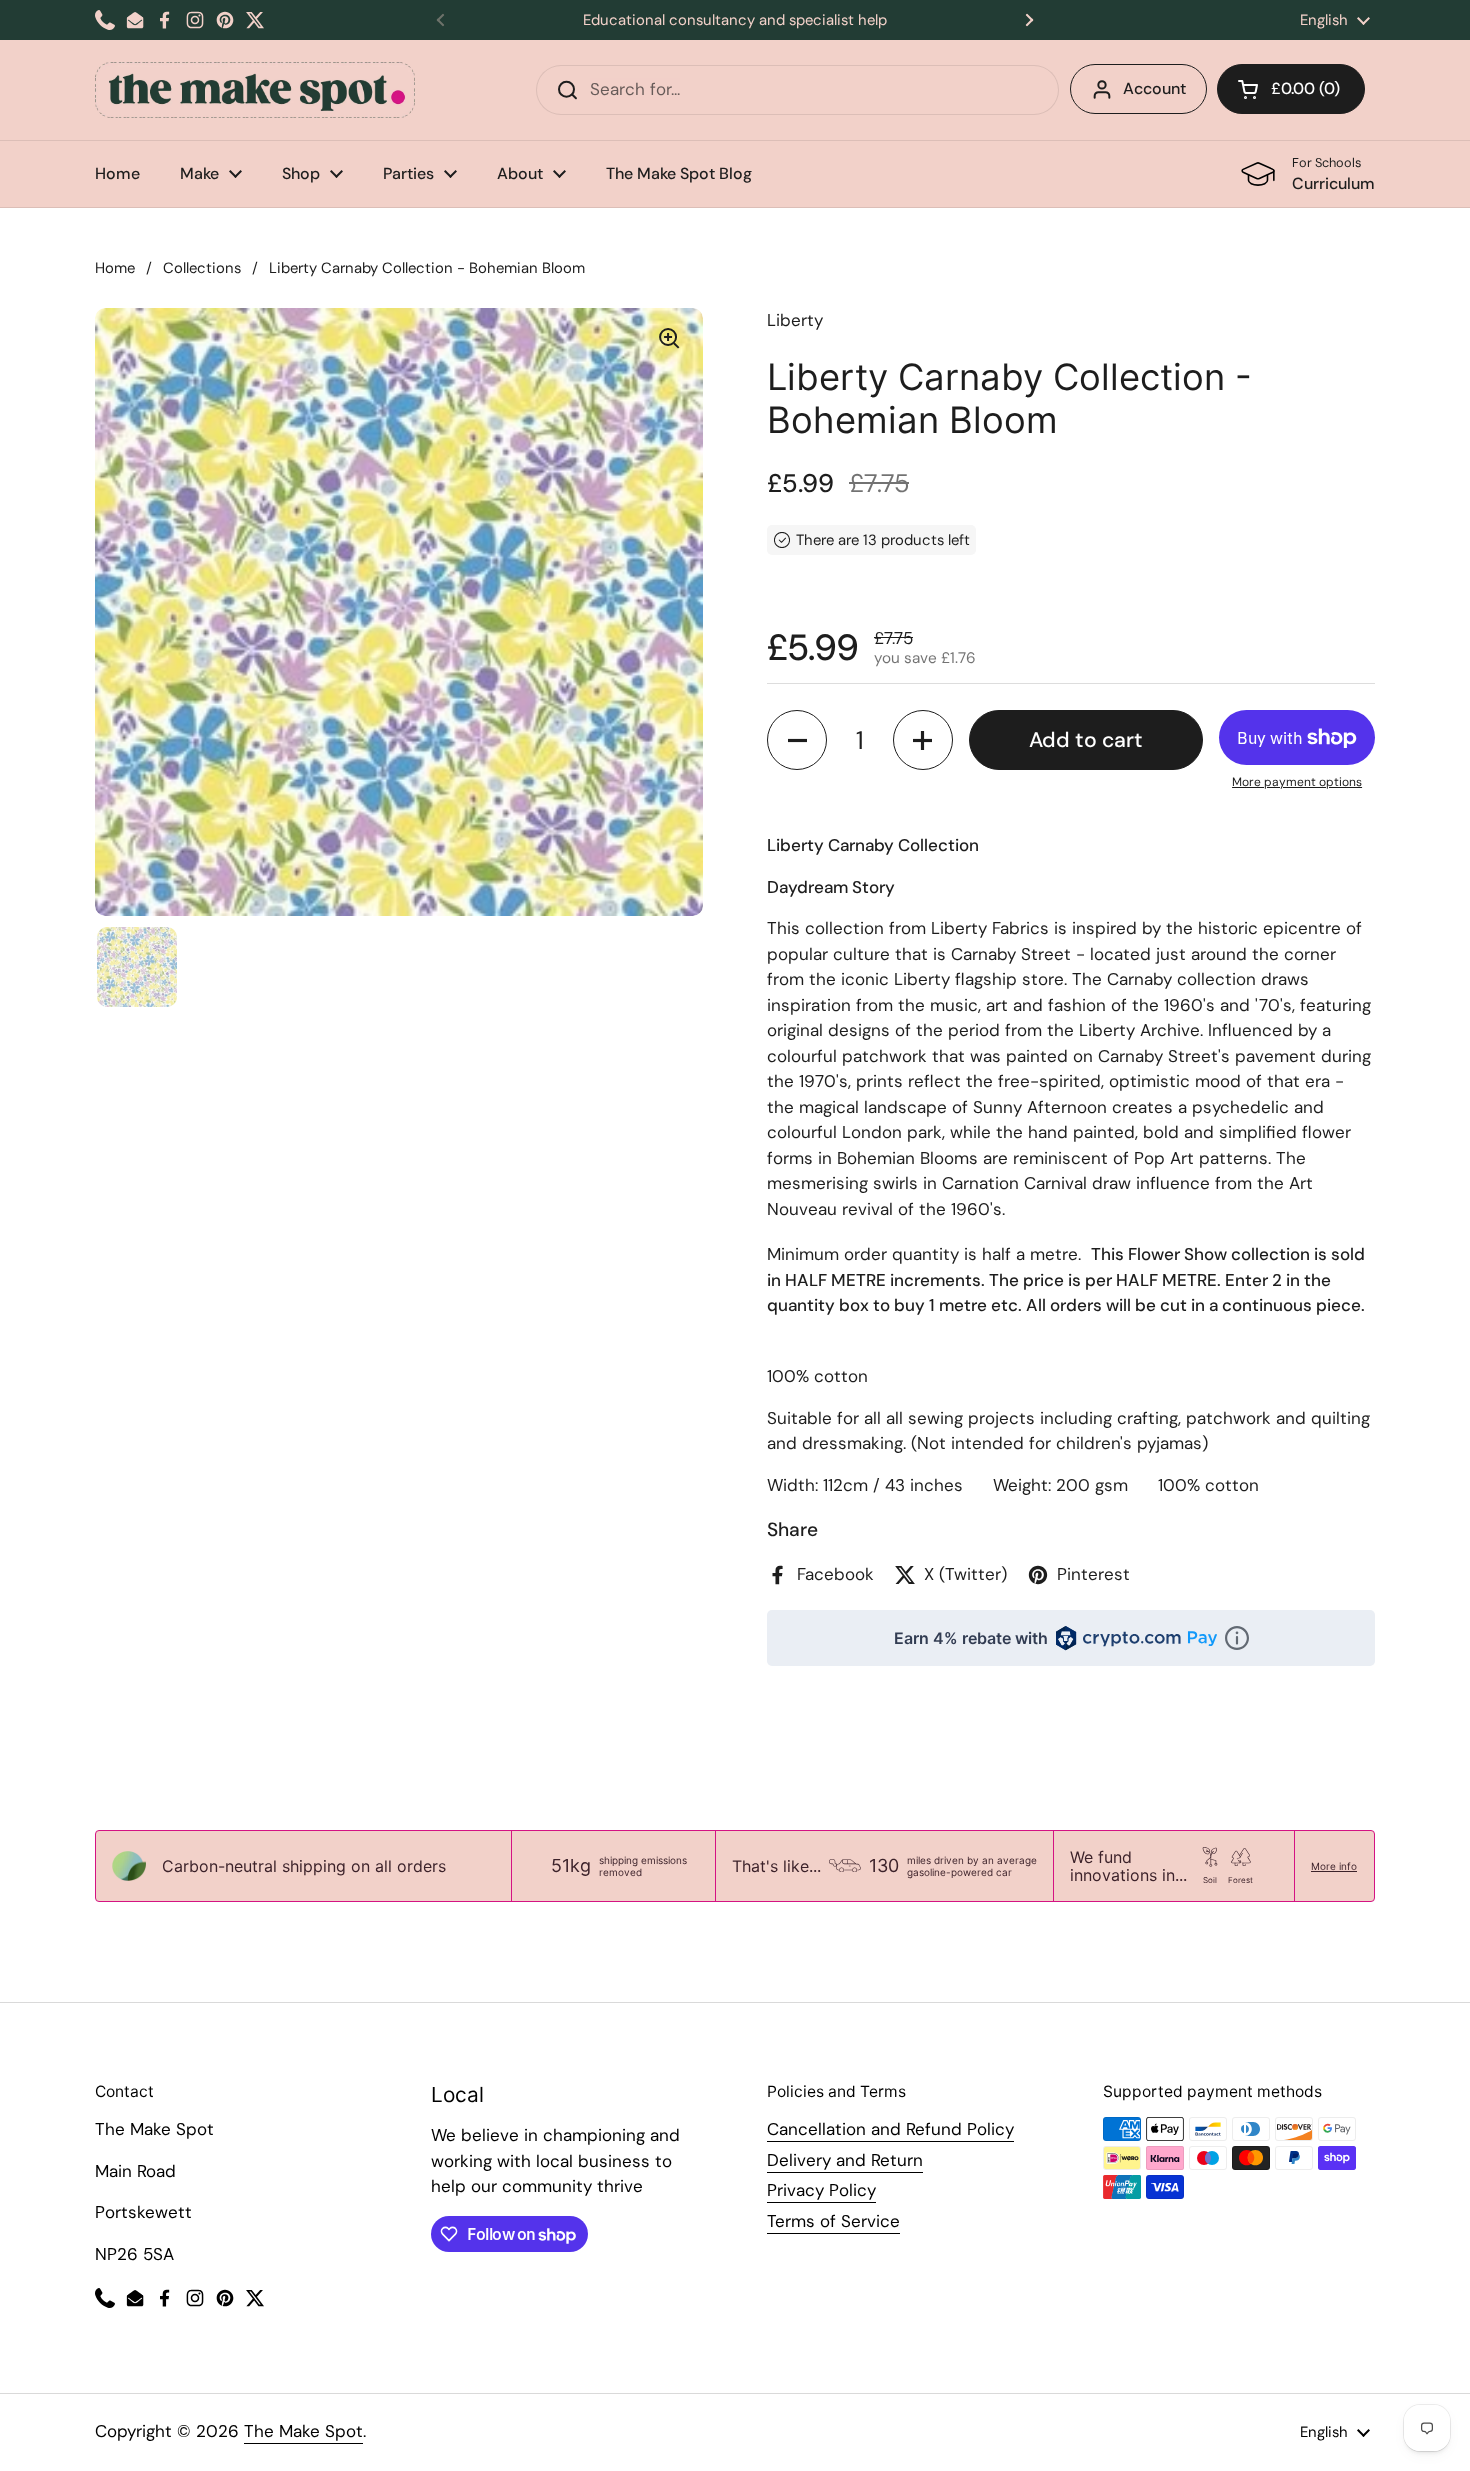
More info (1334, 1866)
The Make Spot (303, 2431)
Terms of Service (833, 2221)
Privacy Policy (821, 2190)
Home (115, 268)
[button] (1291, 89)
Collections (202, 268)
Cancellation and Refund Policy (890, 2129)
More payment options (1297, 782)
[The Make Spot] (255, 90)
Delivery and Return (845, 2160)
